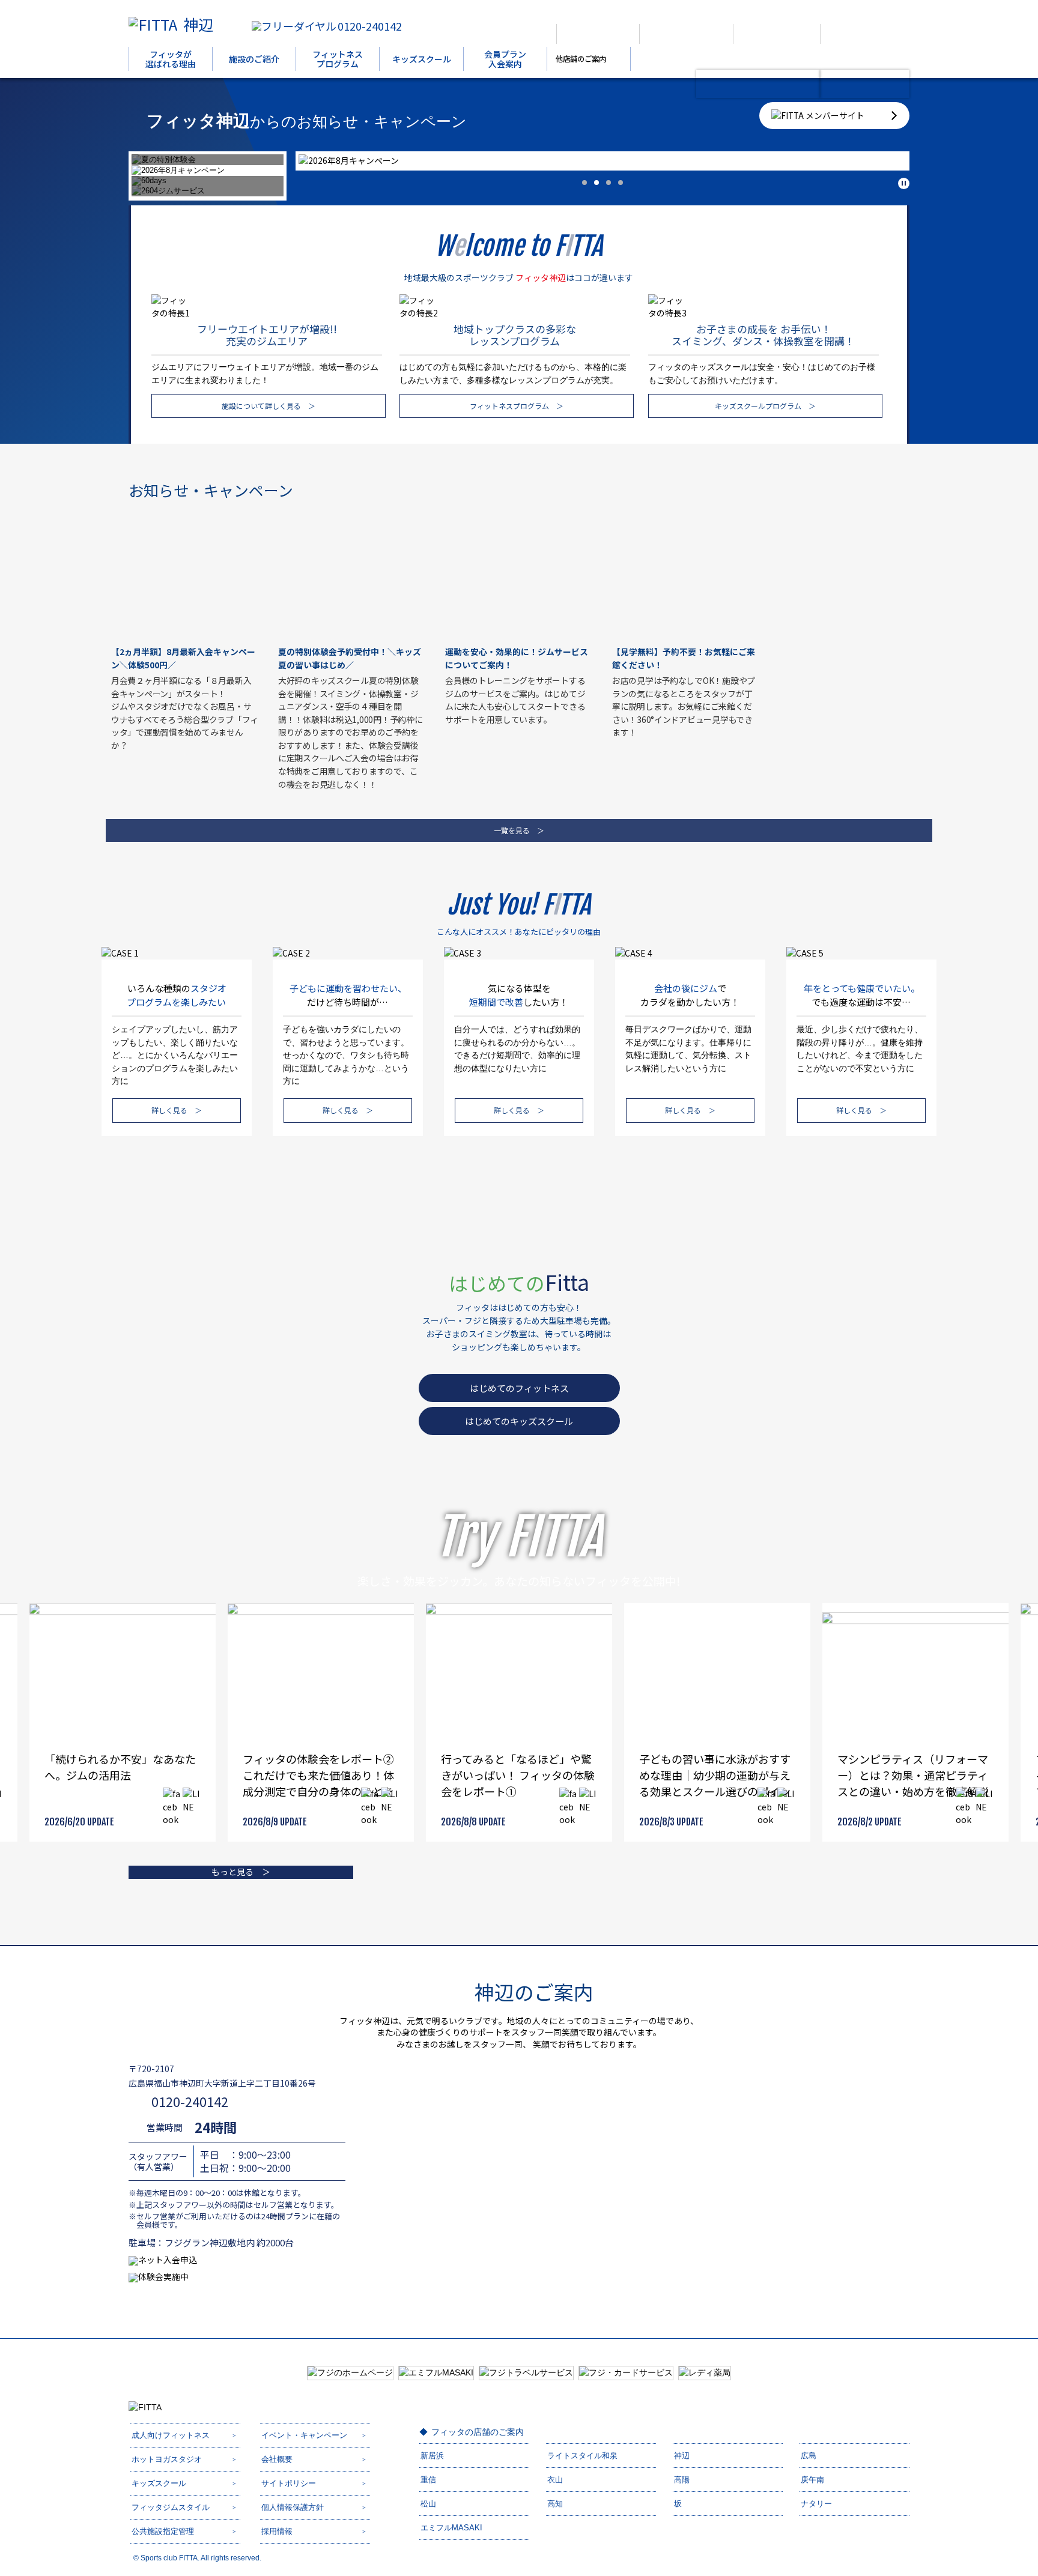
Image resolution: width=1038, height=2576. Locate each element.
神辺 (198, 24)
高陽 (682, 2480)
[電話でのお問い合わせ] (776, 34)
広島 (809, 2456)
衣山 (555, 2480)
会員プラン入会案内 (505, 59)
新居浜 (432, 2456)
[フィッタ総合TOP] (598, 34)
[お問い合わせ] (860, 34)
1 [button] (584, 183)
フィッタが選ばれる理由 (171, 59)
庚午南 (812, 2480)
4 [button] (621, 183)
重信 (428, 2480)
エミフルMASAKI (451, 2528)
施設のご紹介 (254, 59)
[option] (602, 161)
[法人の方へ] (511, 34)
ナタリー (816, 2504)
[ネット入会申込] (758, 84)
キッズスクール (422, 59)
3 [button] (609, 183)
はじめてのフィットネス (519, 1388)
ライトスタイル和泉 (582, 2456)
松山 (428, 2504)
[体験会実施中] (865, 84)
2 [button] (596, 183)
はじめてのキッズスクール (519, 1421)
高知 (555, 2504)
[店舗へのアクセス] (686, 34)
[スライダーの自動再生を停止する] (904, 183)
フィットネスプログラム (338, 59)
